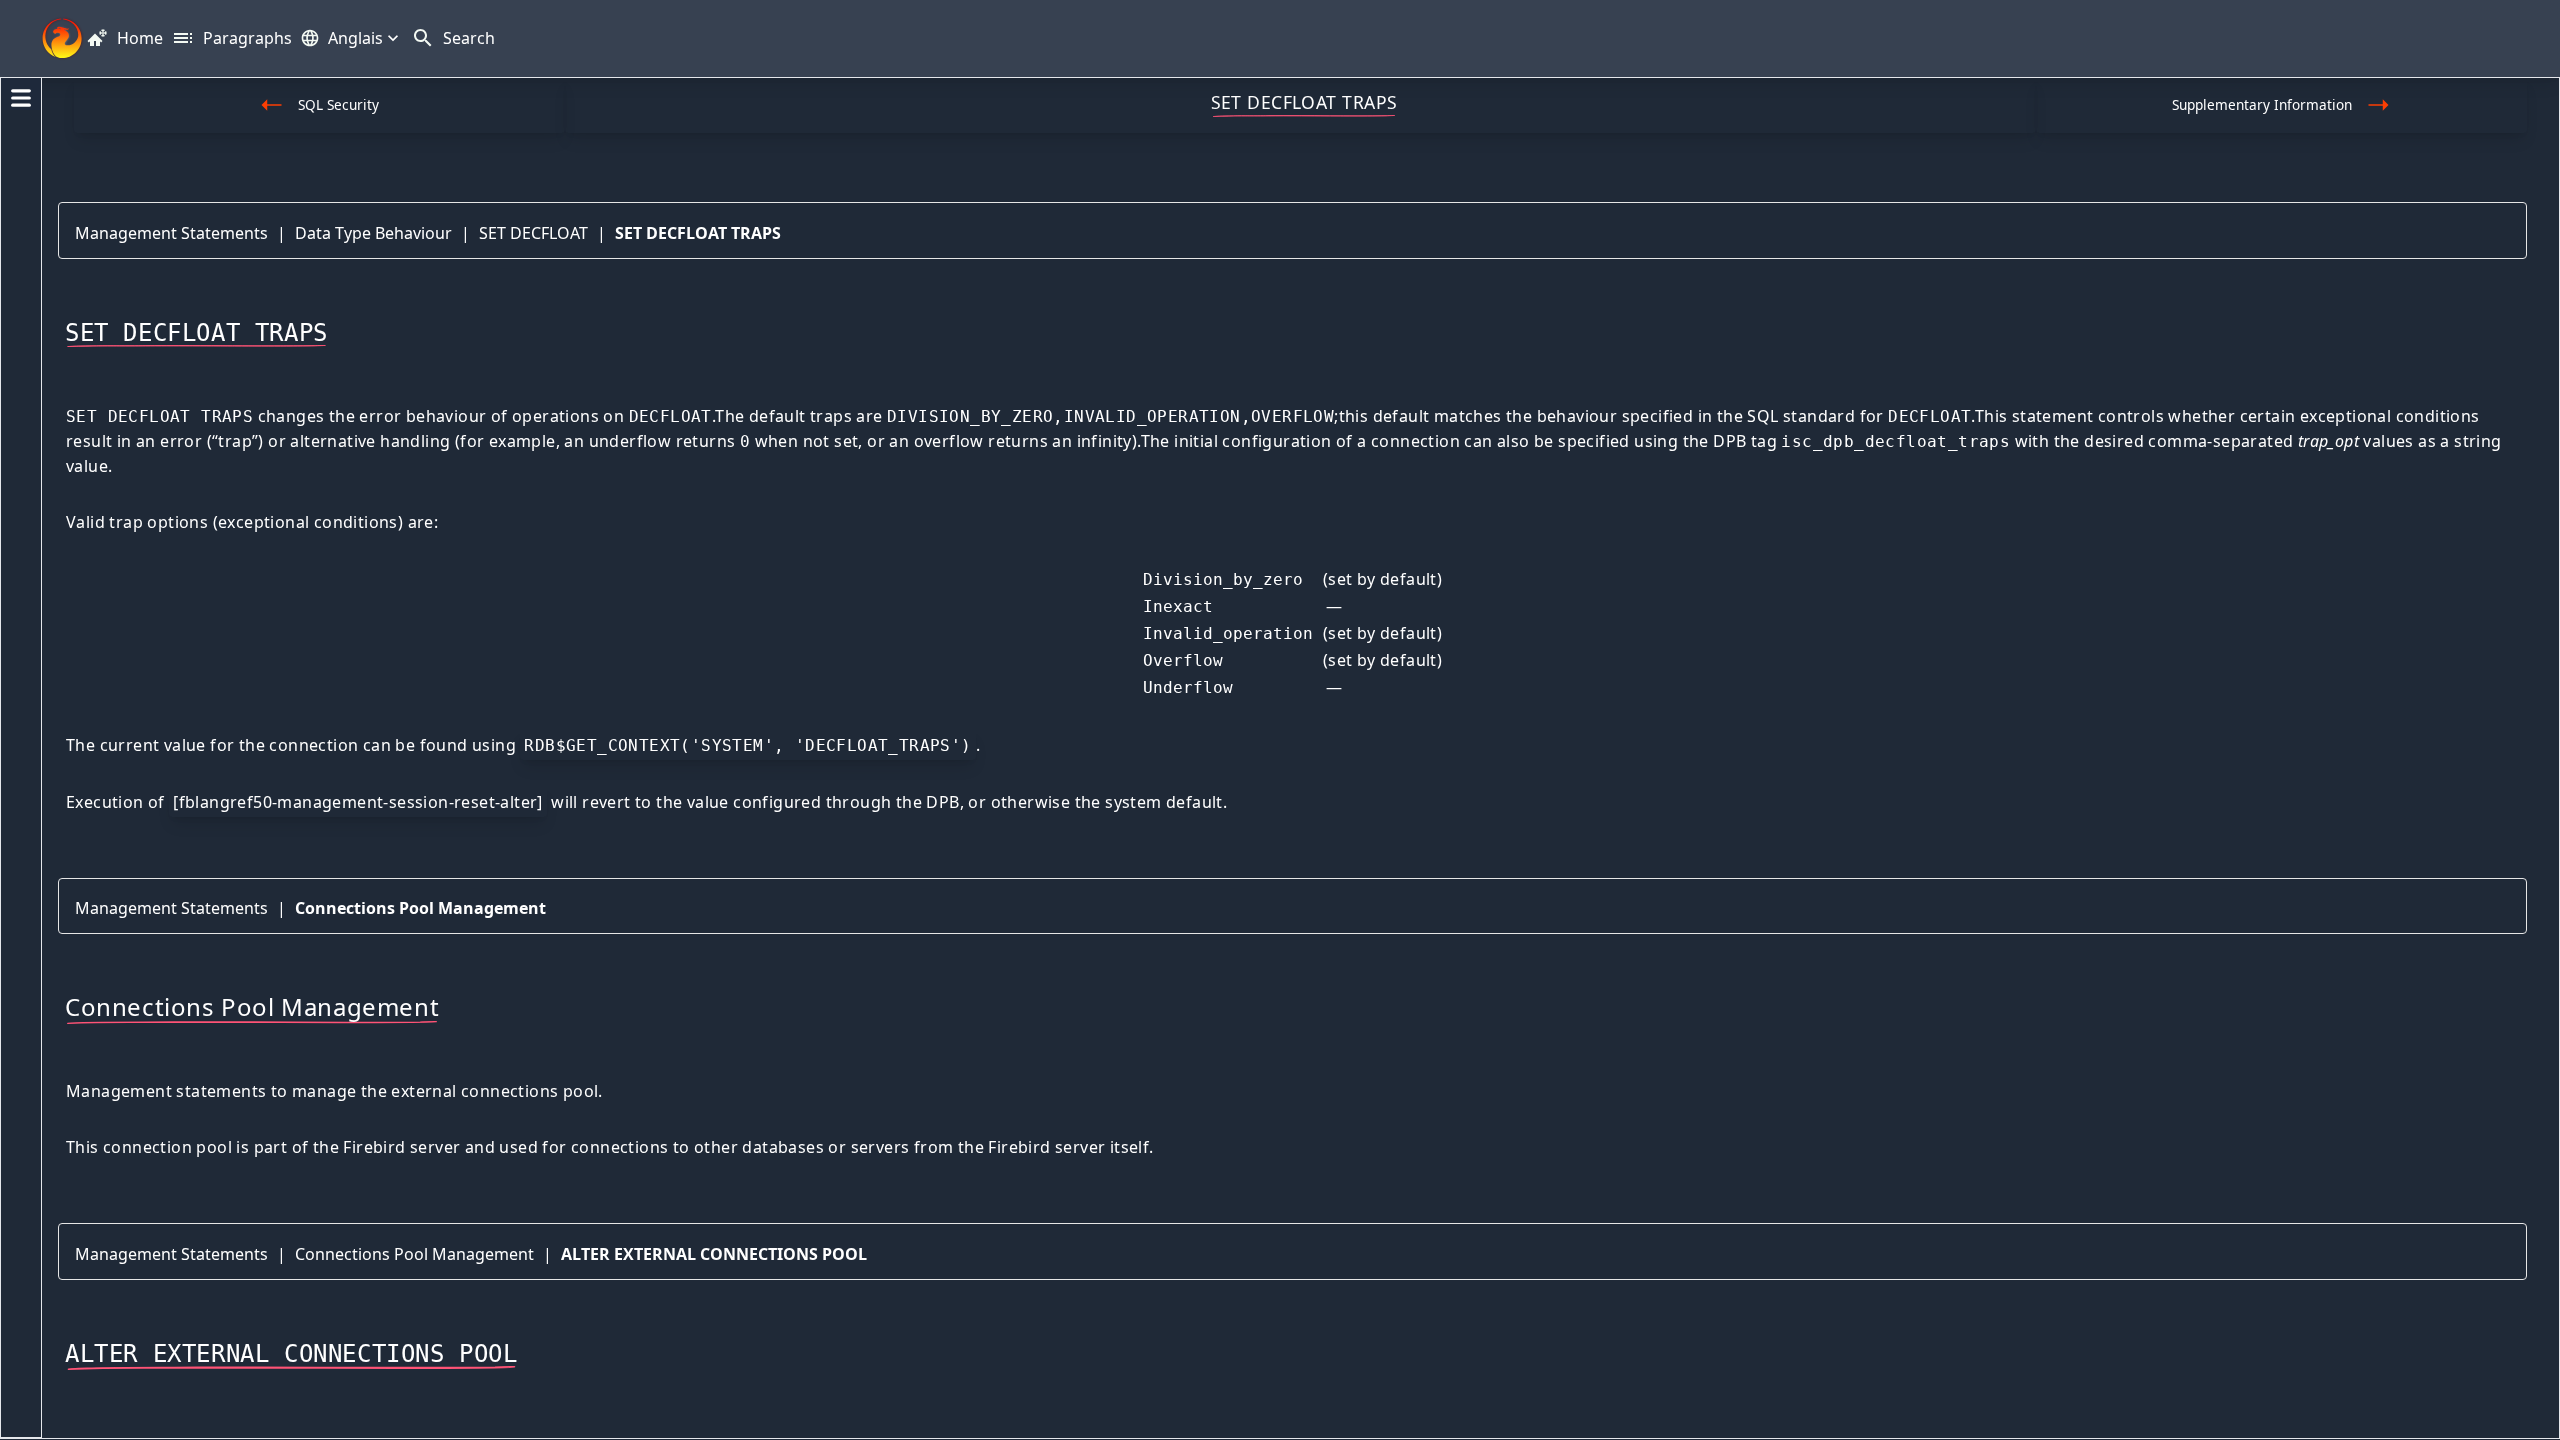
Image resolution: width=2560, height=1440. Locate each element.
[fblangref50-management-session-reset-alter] (358, 802)
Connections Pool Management (420, 908)
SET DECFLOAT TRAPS (698, 233)
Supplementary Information (2262, 104)
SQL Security (338, 104)
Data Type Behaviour (373, 233)
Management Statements (171, 233)
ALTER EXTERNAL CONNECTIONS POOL (714, 1254)
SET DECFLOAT (533, 233)
